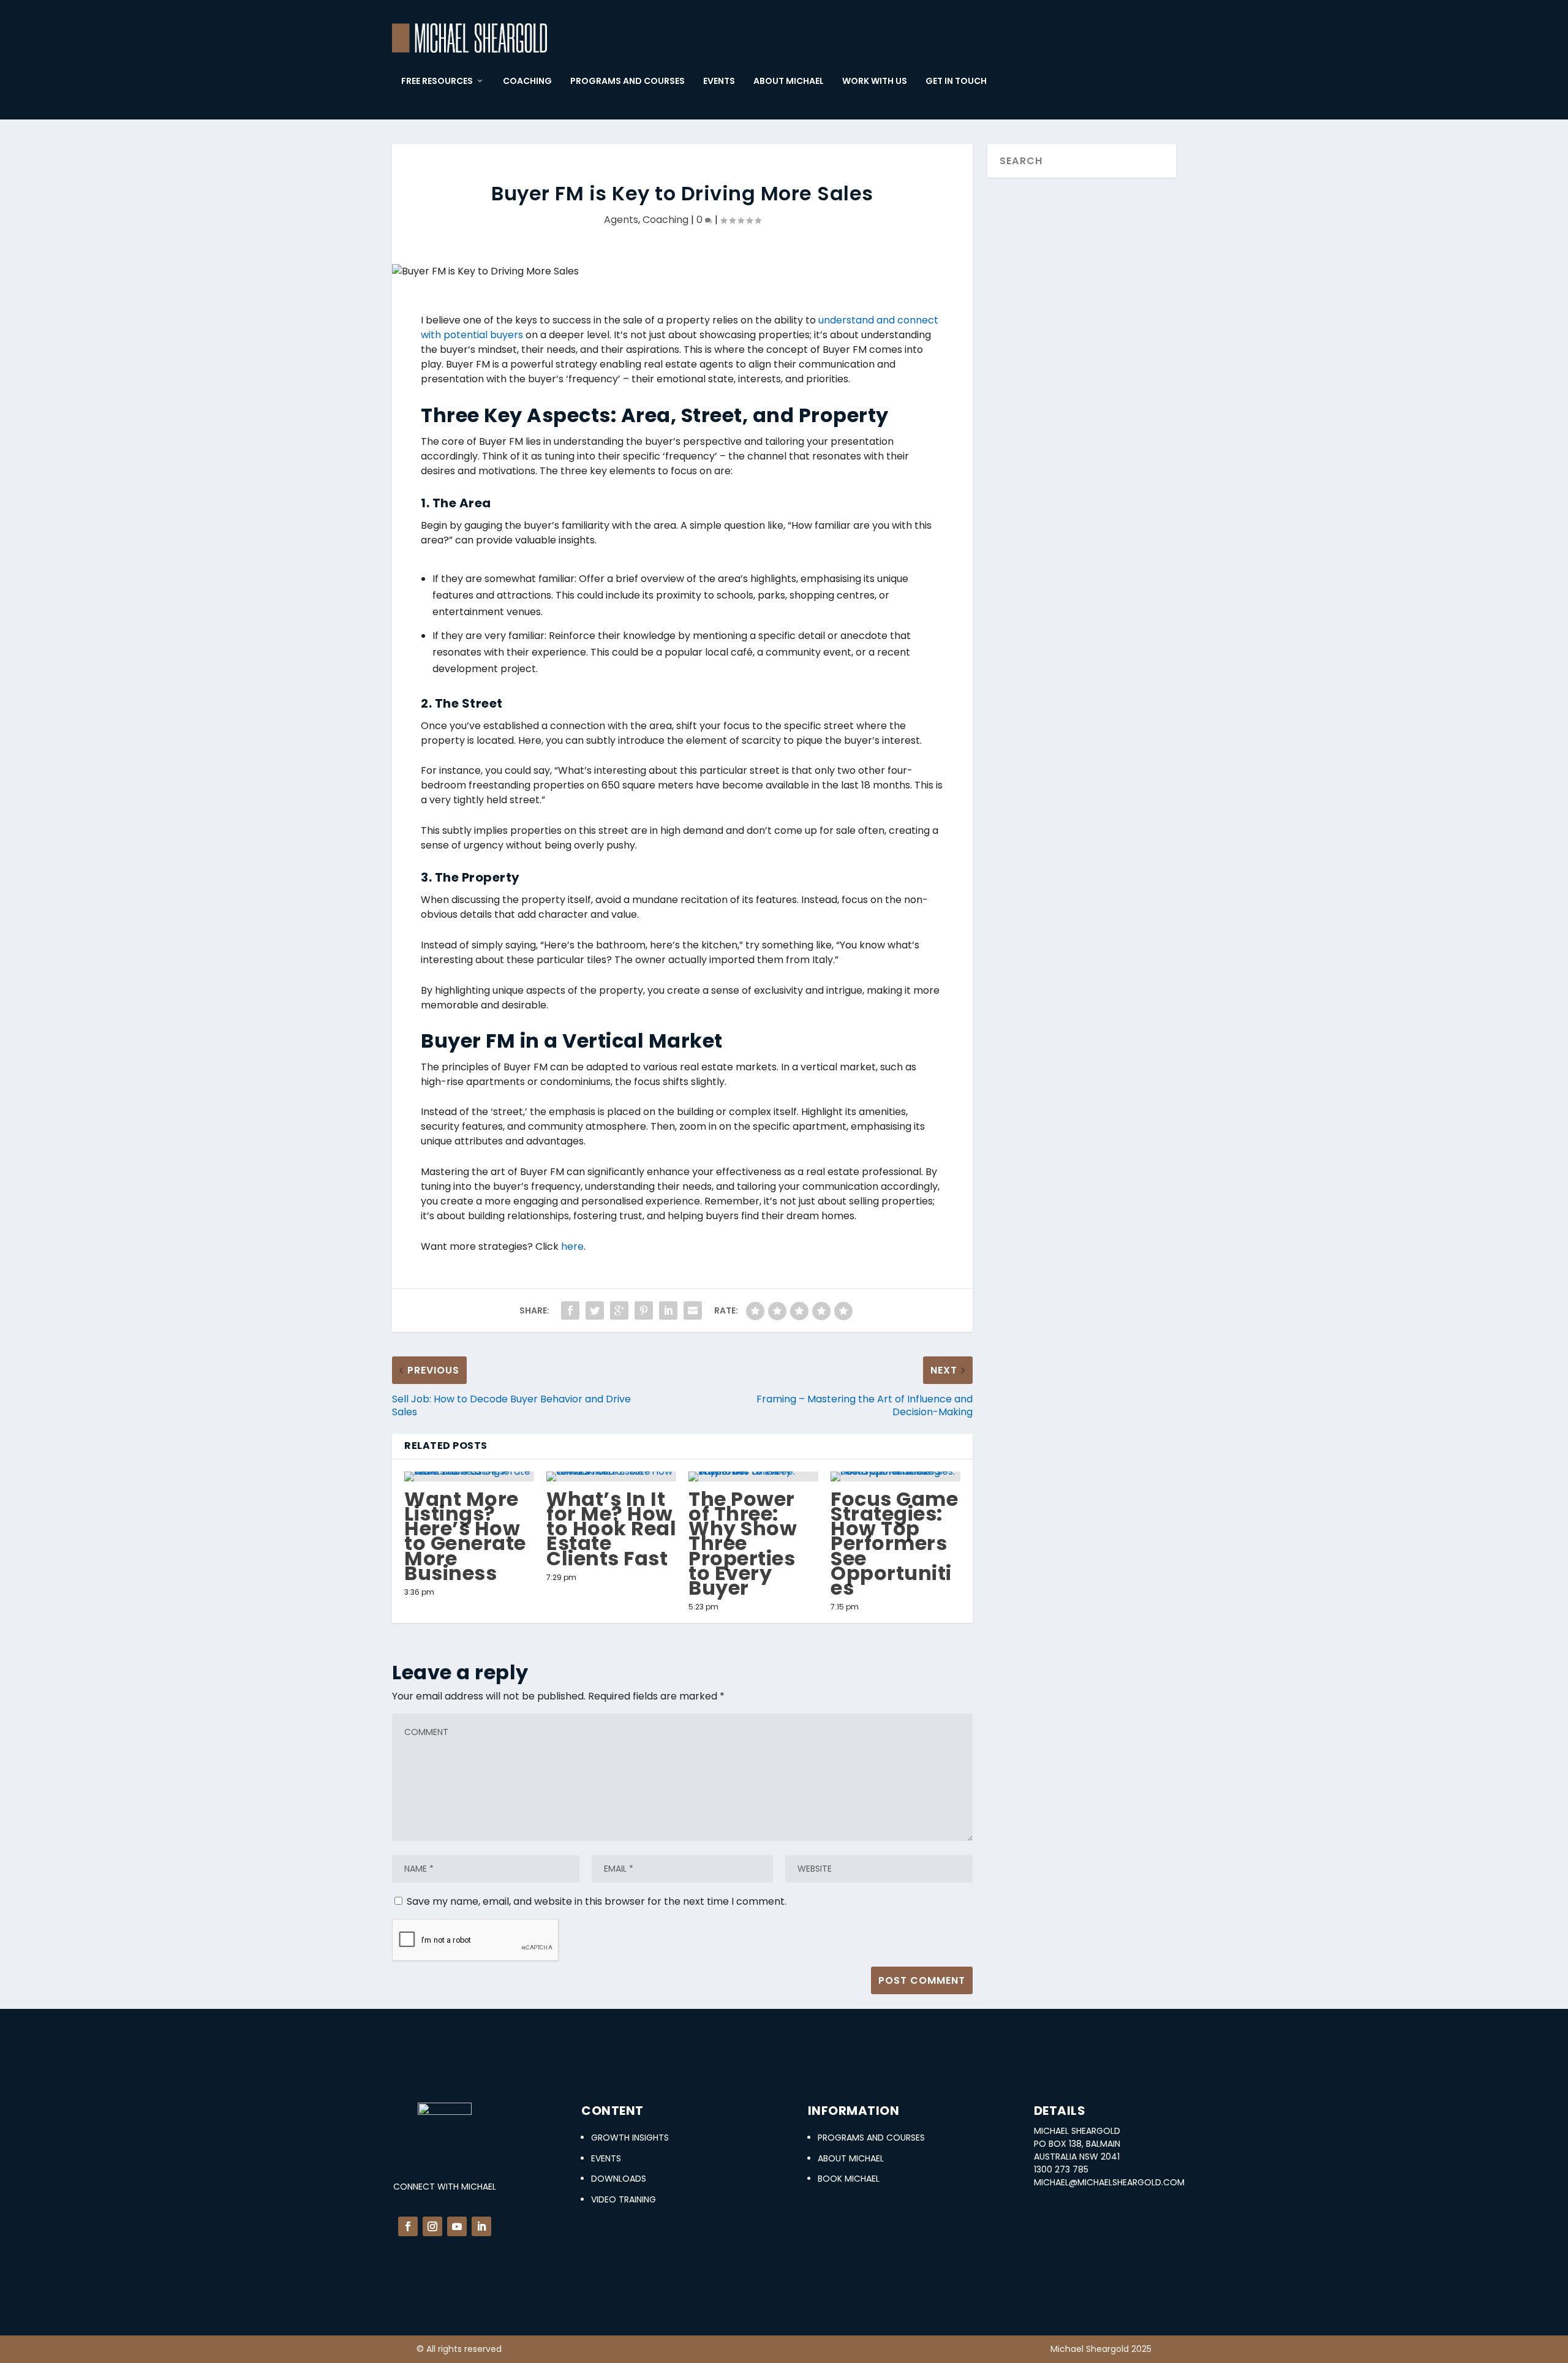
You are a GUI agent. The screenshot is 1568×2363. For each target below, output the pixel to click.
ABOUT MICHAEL (789, 81)
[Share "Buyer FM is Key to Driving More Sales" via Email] (693, 1310)
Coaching (665, 220)
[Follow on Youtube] (457, 2226)
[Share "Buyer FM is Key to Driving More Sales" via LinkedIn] (668, 1310)
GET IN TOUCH (956, 81)
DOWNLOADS (619, 2179)
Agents (621, 220)
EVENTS (719, 81)
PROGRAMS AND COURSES (628, 81)
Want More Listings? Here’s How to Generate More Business (465, 1536)
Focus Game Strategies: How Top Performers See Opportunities (894, 1543)
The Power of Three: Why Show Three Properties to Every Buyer (743, 1543)
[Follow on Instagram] (432, 2226)
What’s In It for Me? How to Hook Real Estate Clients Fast (611, 1529)
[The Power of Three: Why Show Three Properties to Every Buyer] (753, 1476)
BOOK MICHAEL (849, 2179)
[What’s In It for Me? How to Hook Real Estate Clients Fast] (611, 1476)
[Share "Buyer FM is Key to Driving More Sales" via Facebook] (570, 1310)
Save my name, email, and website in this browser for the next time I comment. (597, 1901)
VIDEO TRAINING (624, 2199)
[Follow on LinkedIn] (481, 2226)
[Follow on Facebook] (408, 2226)
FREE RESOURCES (437, 81)
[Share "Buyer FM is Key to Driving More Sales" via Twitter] (595, 1310)
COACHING (527, 81)
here (572, 1246)
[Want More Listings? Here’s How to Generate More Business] (469, 1476)
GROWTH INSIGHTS (630, 2138)
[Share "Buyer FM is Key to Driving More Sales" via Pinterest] (644, 1310)
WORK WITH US (875, 81)
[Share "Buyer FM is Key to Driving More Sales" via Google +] (619, 1310)
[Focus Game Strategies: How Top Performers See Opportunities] (895, 1476)
